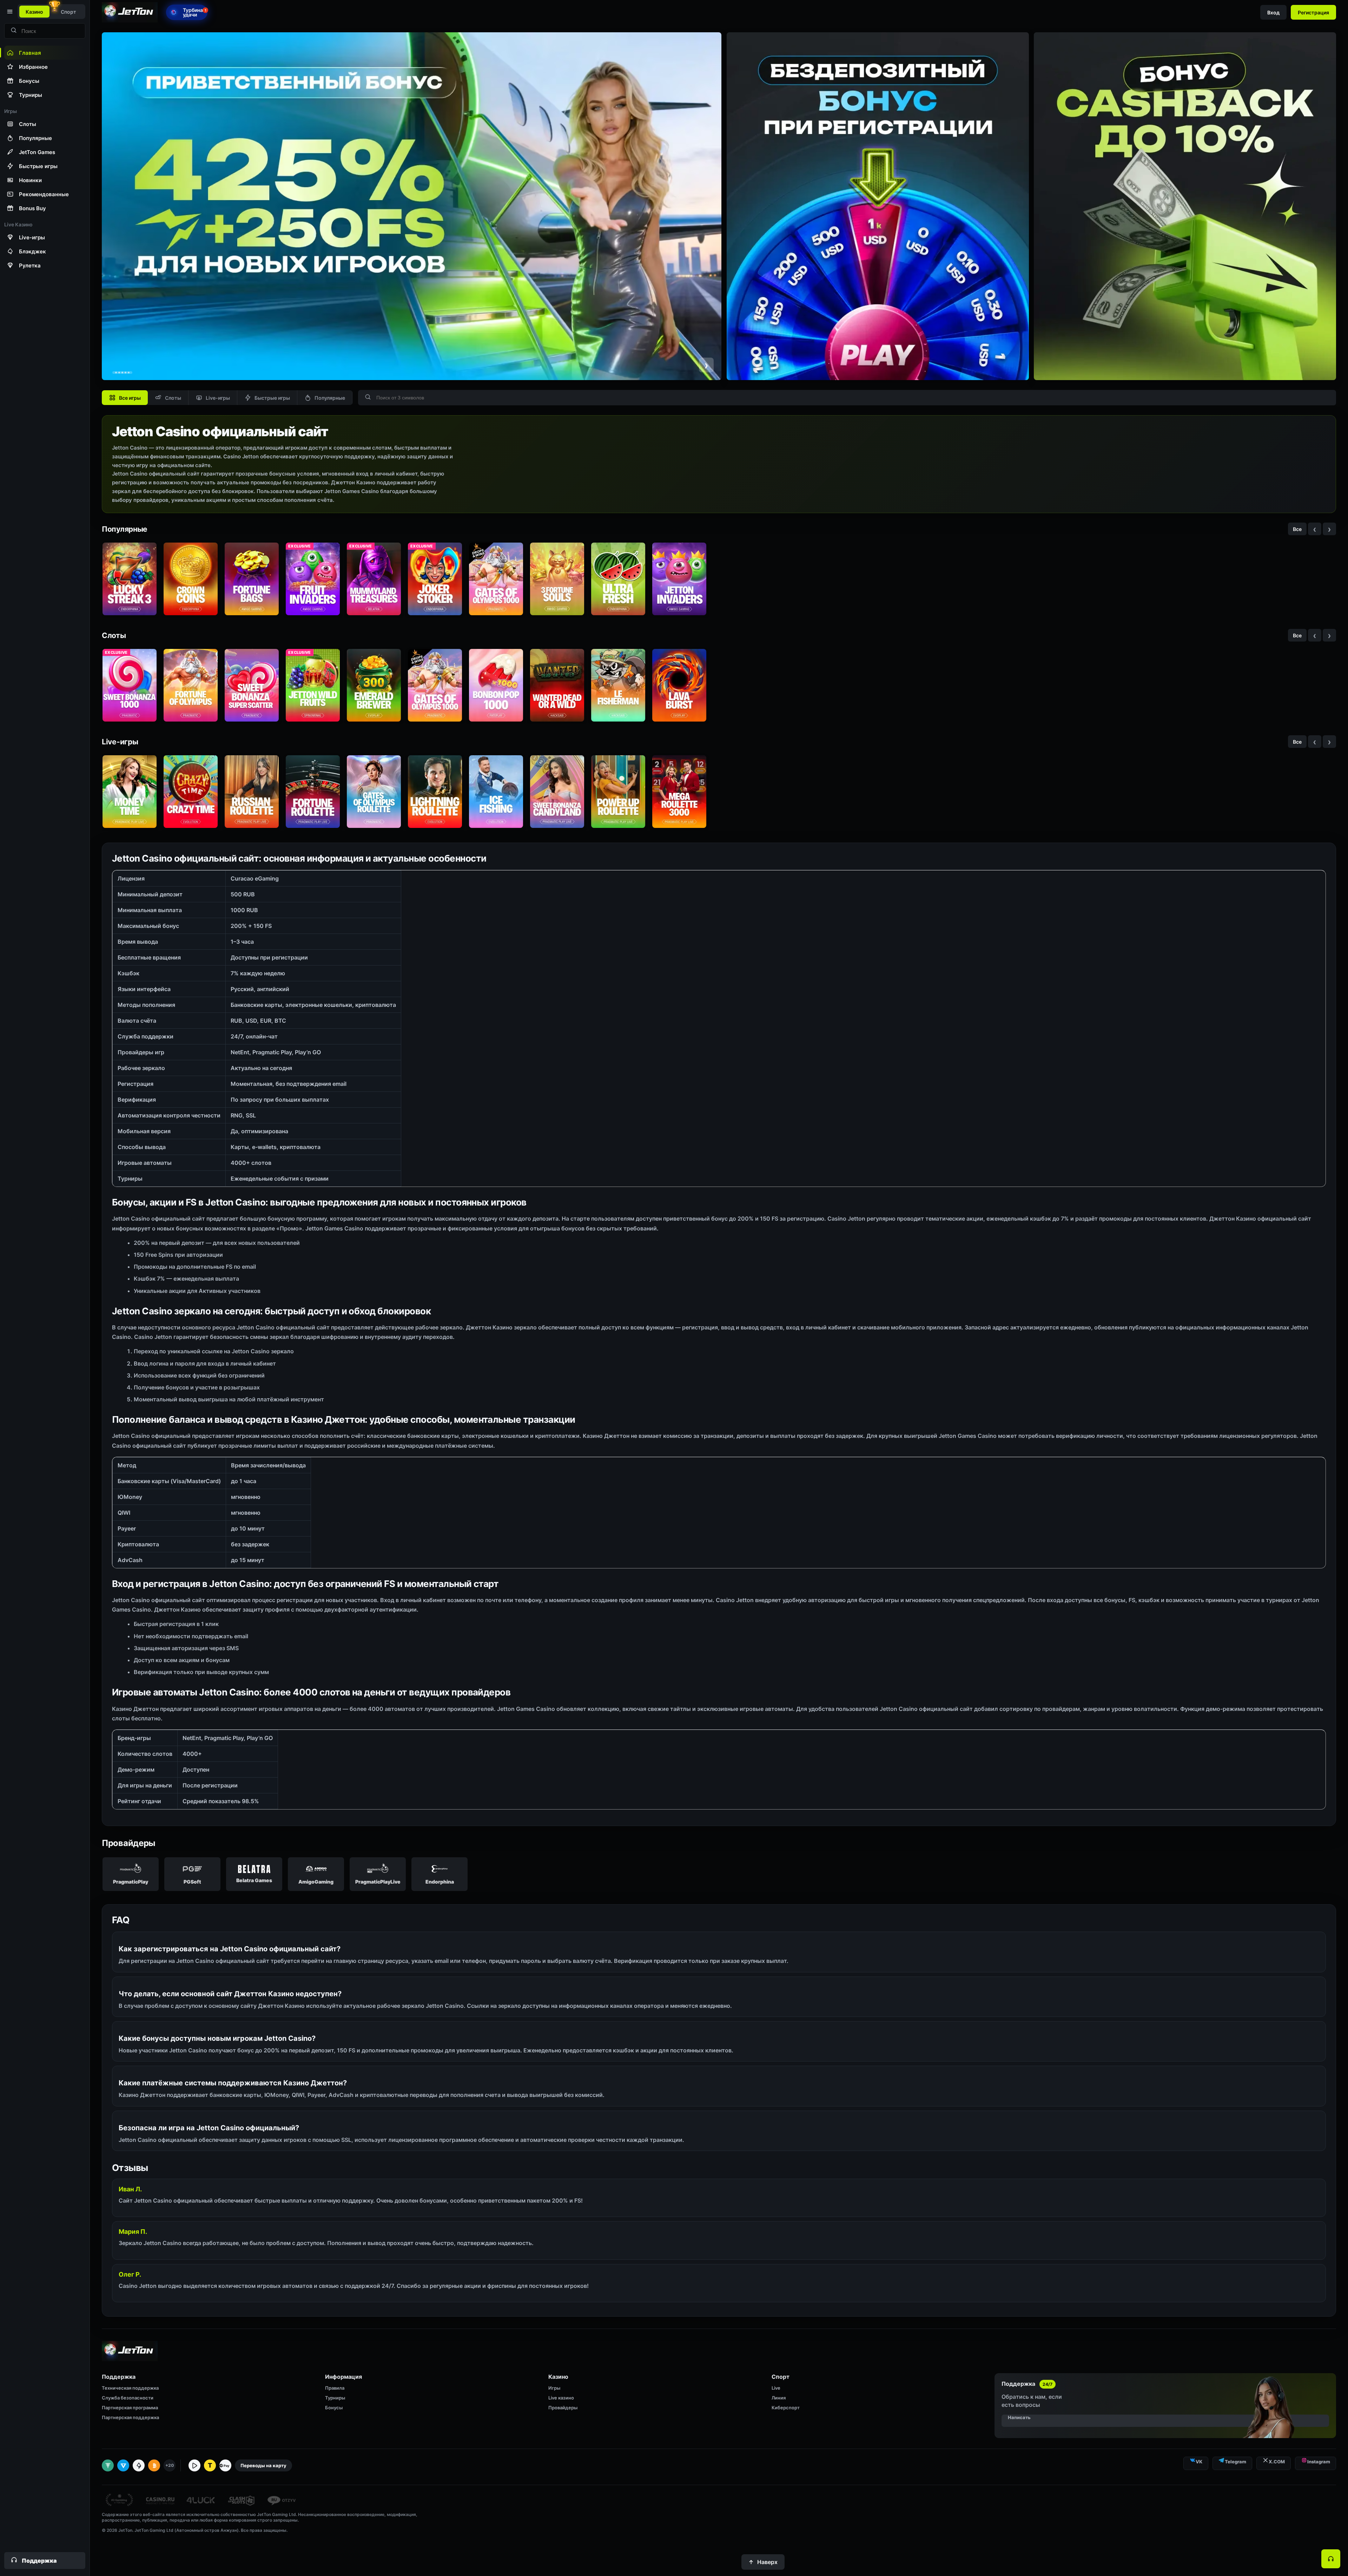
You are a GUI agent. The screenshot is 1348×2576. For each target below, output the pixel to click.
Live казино (561, 2398)
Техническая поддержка (130, 2388)
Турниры (335, 2398)
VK (1199, 2462)
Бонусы (334, 2408)
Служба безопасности (128, 2398)
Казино (34, 12)
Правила (335, 2388)
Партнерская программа (130, 2408)
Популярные (330, 398)
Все (1297, 529)
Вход (1273, 12)
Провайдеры (563, 2408)
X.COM (1277, 2462)
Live (776, 2388)
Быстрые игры (272, 398)
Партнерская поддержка (130, 2417)
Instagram (1319, 2462)
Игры (554, 2388)
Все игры (130, 398)
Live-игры (218, 398)
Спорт (68, 12)
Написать (1019, 2417)
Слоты (173, 398)
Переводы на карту (263, 2465)
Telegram (1235, 2462)
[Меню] (9, 12)
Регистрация (1313, 12)
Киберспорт (786, 2408)
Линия (779, 2398)
